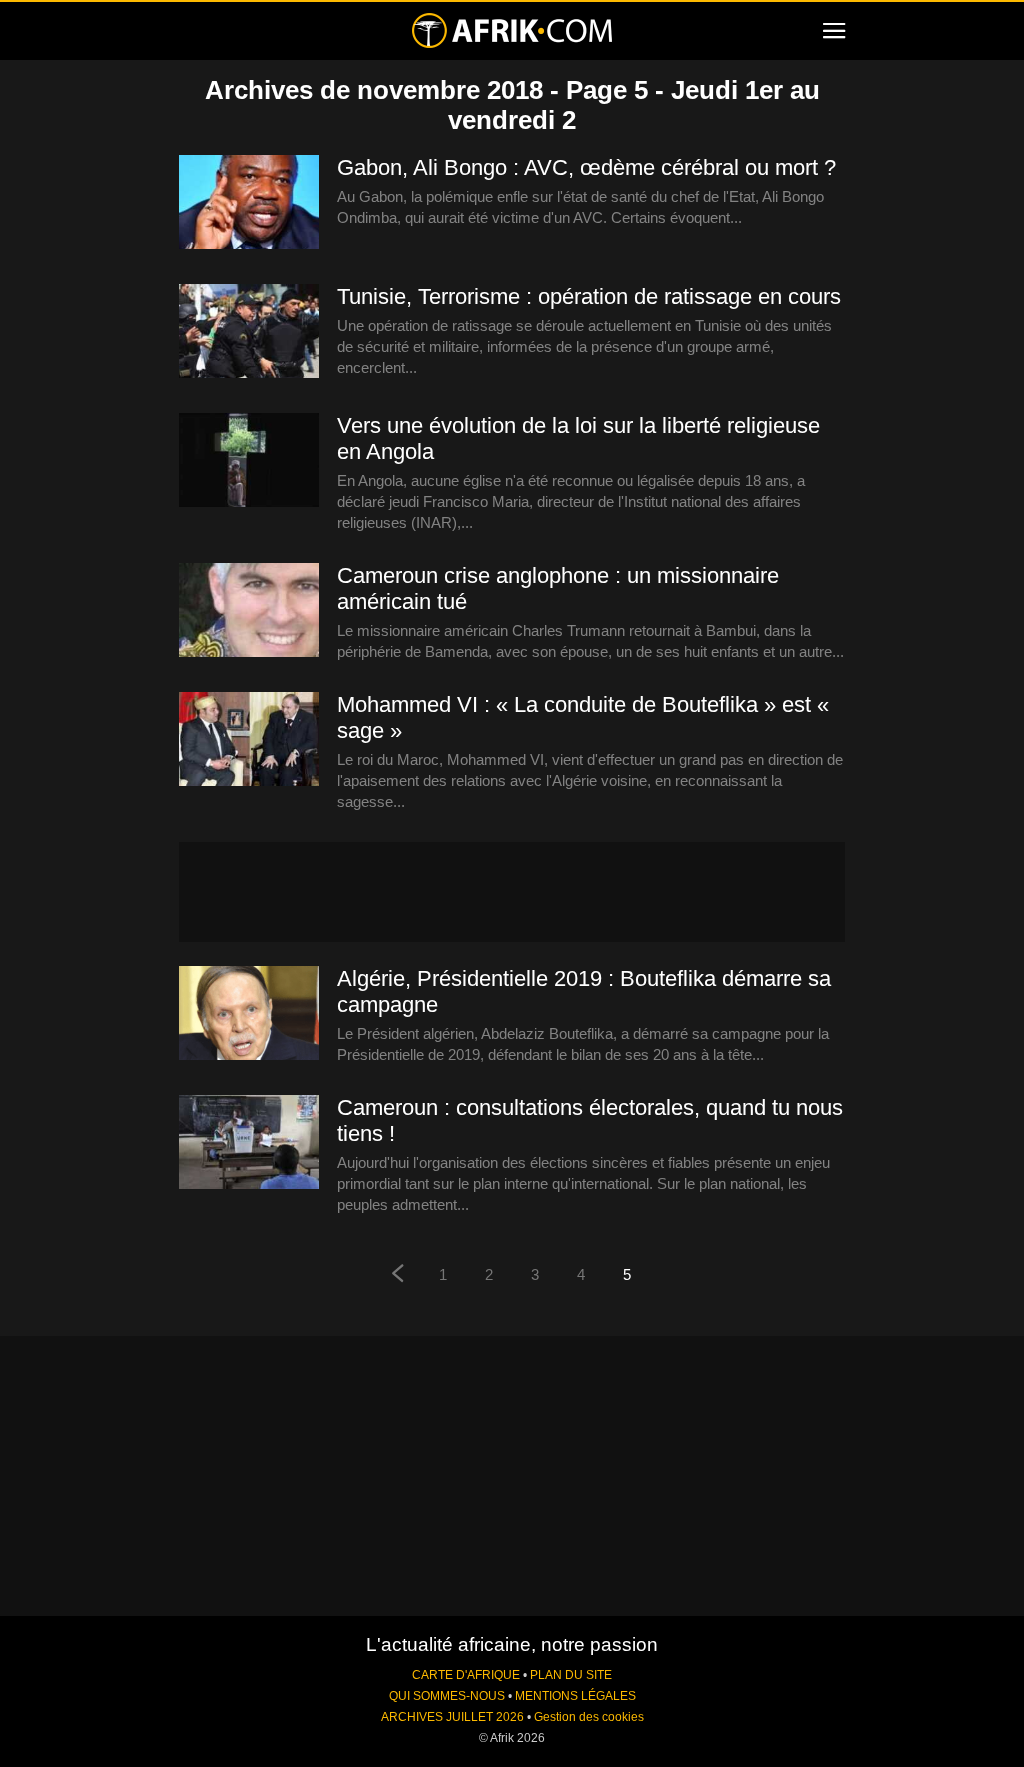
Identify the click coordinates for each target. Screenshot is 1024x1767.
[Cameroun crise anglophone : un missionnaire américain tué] (249, 611)
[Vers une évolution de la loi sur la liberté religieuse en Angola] (249, 461)
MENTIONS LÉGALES (575, 1696)
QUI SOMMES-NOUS (447, 1696)
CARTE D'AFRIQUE (466, 1675)
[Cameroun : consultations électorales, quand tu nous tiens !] (249, 1143)
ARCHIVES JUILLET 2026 (452, 1717)
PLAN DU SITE (571, 1675)
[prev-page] (397, 1275)
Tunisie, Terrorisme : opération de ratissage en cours (589, 296)
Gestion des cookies (589, 1717)
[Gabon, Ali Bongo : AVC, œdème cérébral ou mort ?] (249, 203)
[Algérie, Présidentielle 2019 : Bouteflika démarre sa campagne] (249, 1014)
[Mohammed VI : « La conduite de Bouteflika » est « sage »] (249, 740)
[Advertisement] (512, 892)
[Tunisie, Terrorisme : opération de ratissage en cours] (249, 332)
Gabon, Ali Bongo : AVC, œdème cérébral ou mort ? (586, 167)
